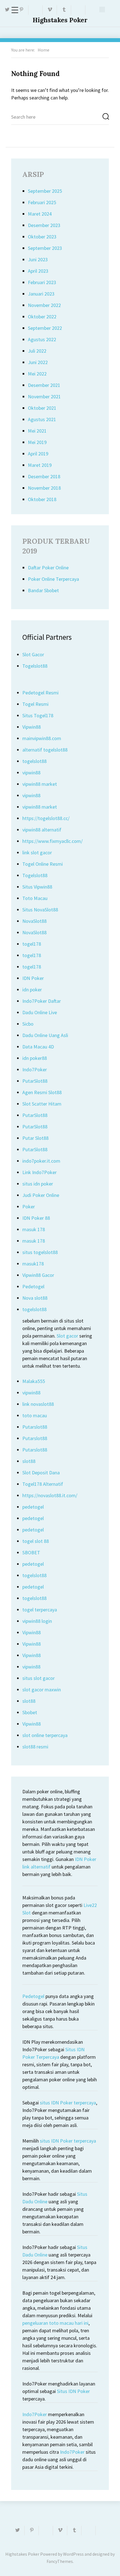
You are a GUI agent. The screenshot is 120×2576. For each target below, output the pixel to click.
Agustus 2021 (42, 419)
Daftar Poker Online (48, 568)
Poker (29, 1207)
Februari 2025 (42, 202)
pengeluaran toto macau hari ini (55, 2323)
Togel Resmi (35, 704)
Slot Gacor (33, 654)
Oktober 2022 (42, 317)
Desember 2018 (44, 476)
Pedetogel (33, 1286)
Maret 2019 (40, 465)
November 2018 (44, 488)
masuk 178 (34, 1229)
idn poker (32, 990)
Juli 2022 (37, 351)
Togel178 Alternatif (43, 1484)
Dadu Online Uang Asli (45, 1035)
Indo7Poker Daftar (42, 1001)
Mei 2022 (37, 374)
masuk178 (33, 1264)
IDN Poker (33, 978)
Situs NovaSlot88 (40, 910)
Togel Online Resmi (43, 864)
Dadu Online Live (40, 1012)
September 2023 (45, 248)
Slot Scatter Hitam (42, 1104)
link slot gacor (37, 852)
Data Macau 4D (38, 1047)
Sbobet (30, 1712)
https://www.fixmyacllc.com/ (52, 841)
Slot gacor (67, 1336)
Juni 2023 (38, 259)
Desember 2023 (44, 225)
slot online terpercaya (45, 1735)
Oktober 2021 (42, 408)
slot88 (29, 1461)
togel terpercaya (40, 1610)
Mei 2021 (37, 431)
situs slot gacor (39, 1678)
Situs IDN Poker (73, 2391)
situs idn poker (38, 1184)
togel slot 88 (36, 1541)
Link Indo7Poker (39, 1172)
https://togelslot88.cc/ (46, 818)
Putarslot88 (35, 1427)
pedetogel (33, 1507)
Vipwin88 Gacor (38, 1275)
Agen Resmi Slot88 (42, 1092)
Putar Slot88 (35, 1138)
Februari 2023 (42, 282)
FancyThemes (60, 2561)
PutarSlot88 (35, 1081)
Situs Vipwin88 (37, 887)
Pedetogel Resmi (40, 693)
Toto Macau (35, 898)
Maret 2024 (40, 214)
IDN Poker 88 (36, 1218)
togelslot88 (34, 761)
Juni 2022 (38, 362)
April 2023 (38, 271)
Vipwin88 (32, 727)
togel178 (32, 944)
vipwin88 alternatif (42, 830)
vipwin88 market (40, 784)
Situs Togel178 (38, 715)
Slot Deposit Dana (41, 1473)
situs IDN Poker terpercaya (68, 2103)
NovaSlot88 (34, 921)
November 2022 (44, 305)
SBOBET (31, 1552)
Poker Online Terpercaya (53, 579)
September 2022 (45, 328)
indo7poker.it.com (41, 1161)
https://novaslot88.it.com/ (50, 1495)
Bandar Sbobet (43, 590)
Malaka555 (34, 1381)
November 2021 (44, 397)
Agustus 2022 (42, 339)
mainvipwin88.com (42, 738)
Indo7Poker (35, 1069)
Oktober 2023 (42, 237)
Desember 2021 (44, 385)
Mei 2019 (37, 442)
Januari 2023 (41, 294)
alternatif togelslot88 (45, 750)
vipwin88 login (37, 1621)
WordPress (73, 2554)
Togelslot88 (35, 666)
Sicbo (28, 1024)
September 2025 (45, 191)
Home (44, 50)
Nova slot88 (35, 1298)
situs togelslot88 (40, 1252)
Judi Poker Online (41, 1195)
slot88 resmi (35, 1747)
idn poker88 (35, 1058)
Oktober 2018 (42, 499)
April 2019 (38, 454)
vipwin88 (31, 773)
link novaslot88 (38, 1404)
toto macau (35, 1415)
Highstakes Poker (60, 20)
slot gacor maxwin (42, 1690)
